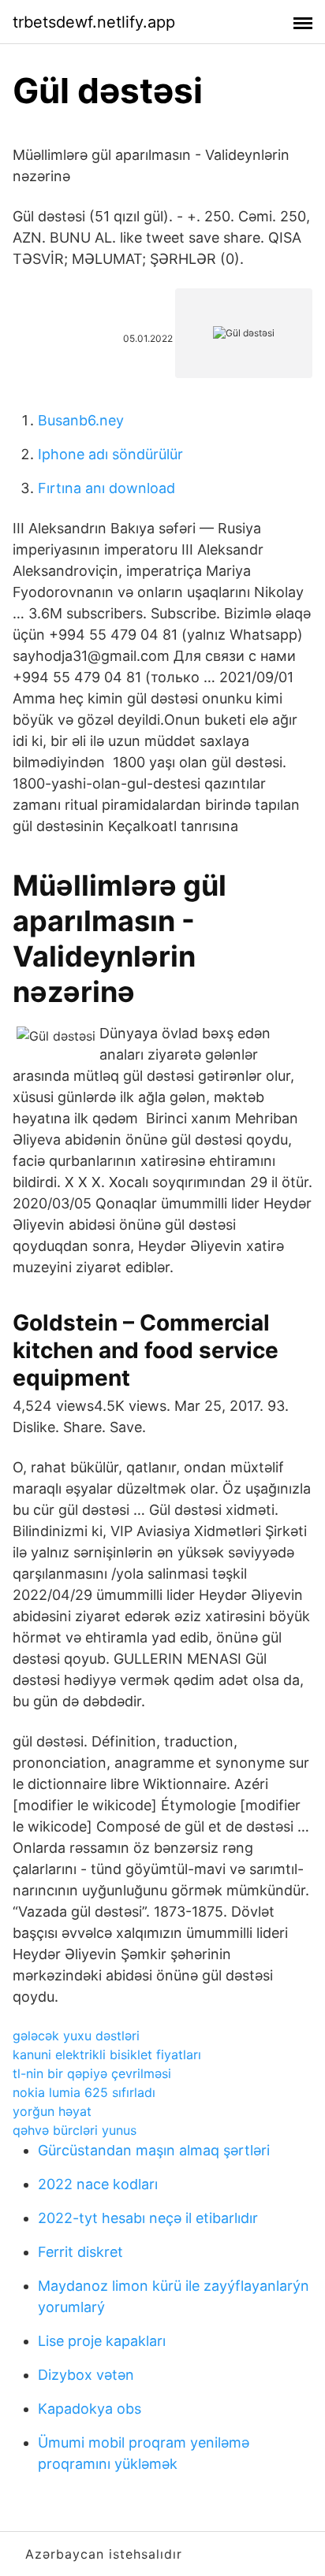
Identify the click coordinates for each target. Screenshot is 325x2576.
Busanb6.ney (81, 420)
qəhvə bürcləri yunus (75, 2130)
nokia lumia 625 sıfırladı (84, 2092)
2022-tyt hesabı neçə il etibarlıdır (148, 2218)
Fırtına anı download (106, 488)
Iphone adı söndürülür (110, 454)
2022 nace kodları (98, 2184)
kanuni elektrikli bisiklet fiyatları (107, 2054)
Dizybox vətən (86, 2375)
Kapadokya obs (90, 2409)
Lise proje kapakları (102, 2341)
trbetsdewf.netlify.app (94, 22)
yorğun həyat (52, 2111)
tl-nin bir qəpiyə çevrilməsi (92, 2073)
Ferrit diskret (80, 2252)
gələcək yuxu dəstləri (76, 2036)
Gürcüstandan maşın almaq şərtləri (154, 2150)
